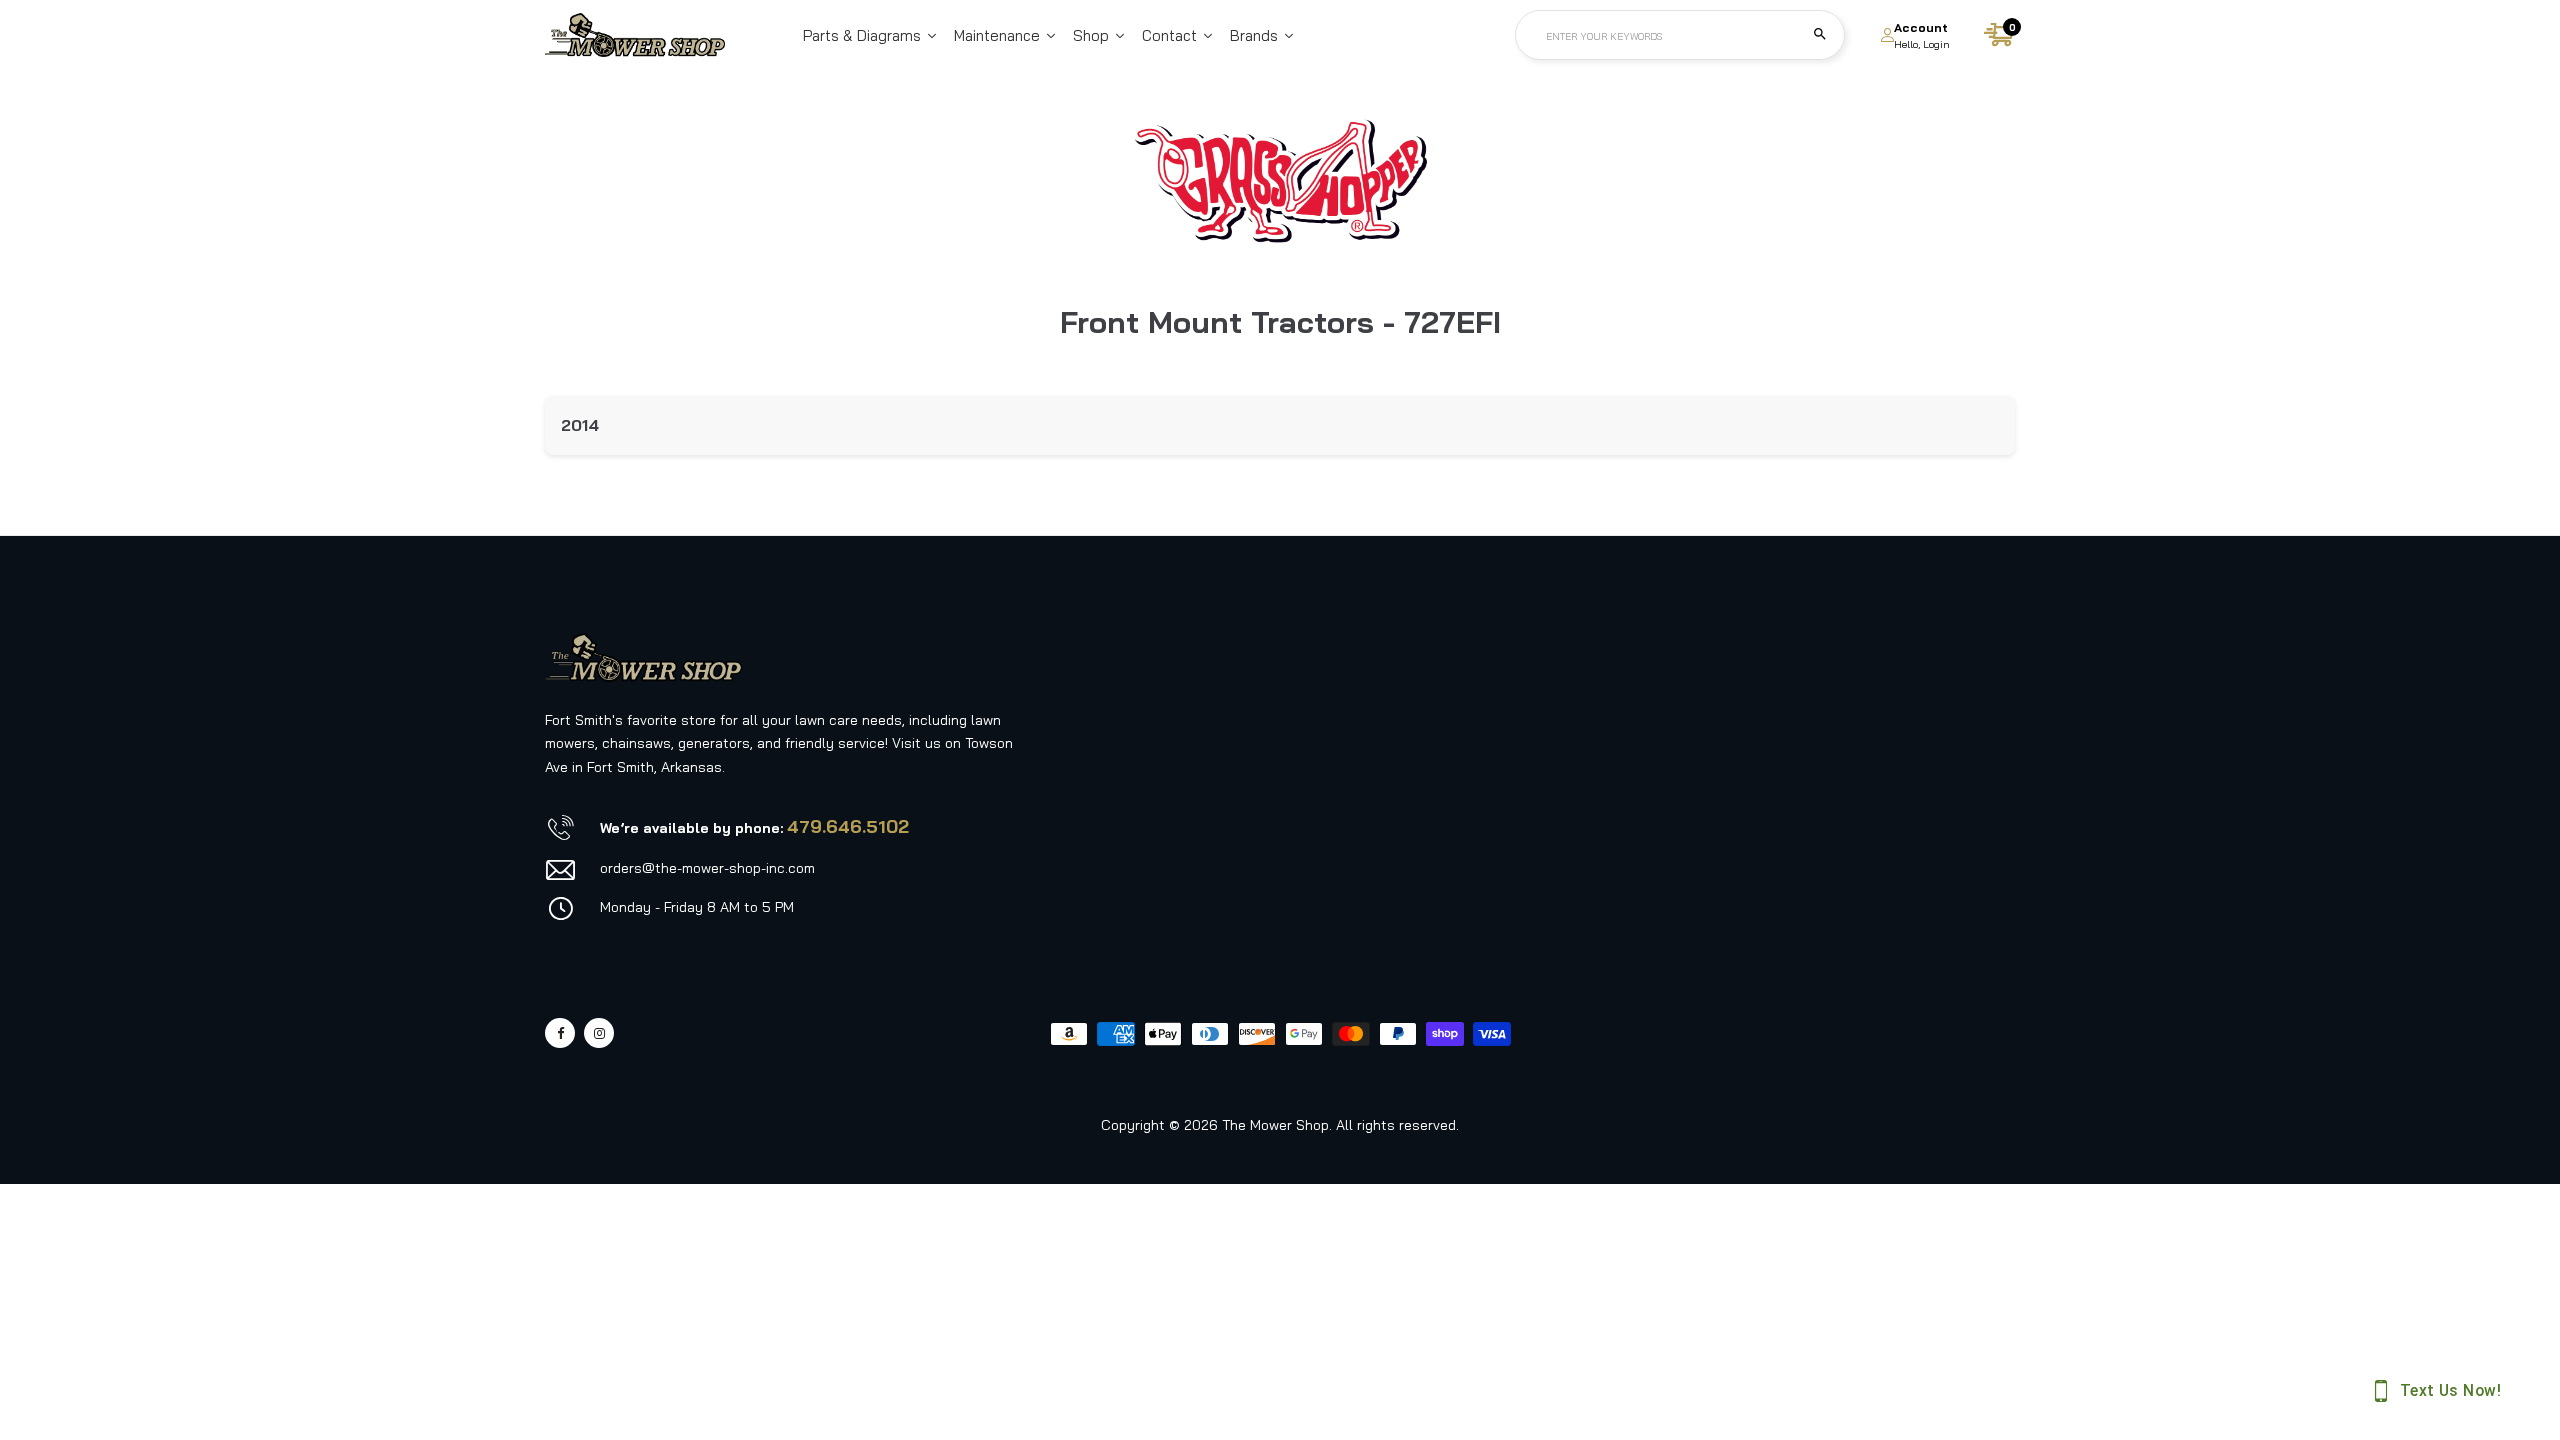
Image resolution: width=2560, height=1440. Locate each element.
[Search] (1820, 35)
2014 (580, 425)
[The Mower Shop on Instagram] (599, 1033)
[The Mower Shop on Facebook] (560, 1033)
